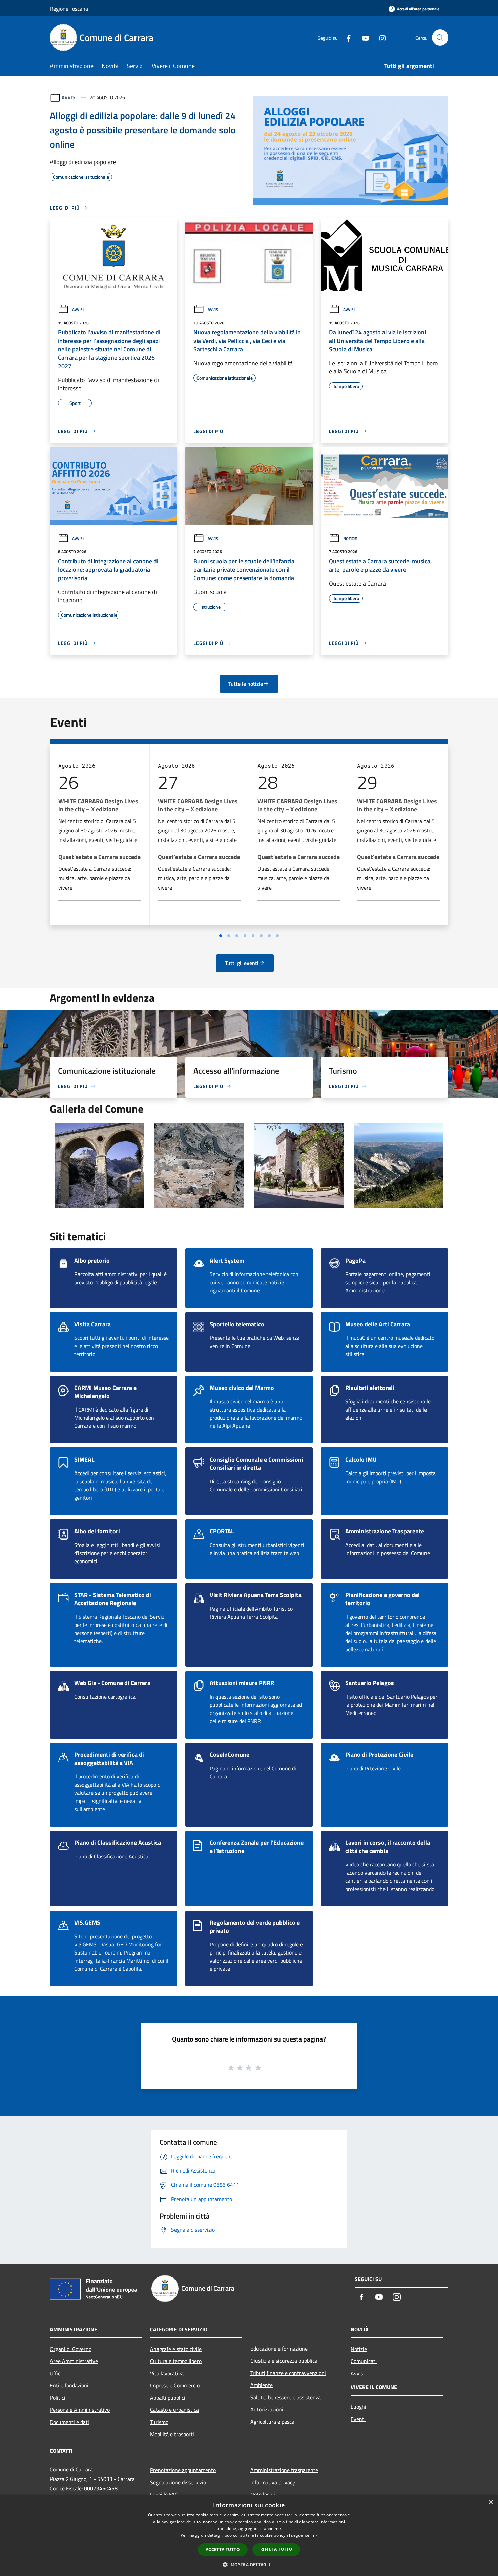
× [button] (490, 2502)
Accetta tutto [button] (223, 2549)
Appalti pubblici (168, 2398)
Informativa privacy (273, 2482)
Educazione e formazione (279, 2349)
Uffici (56, 2373)
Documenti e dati (69, 2422)
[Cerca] (440, 38)
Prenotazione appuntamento (183, 2470)
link (314, 2535)
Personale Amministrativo (80, 2410)
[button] (249, 2564)
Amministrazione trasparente (284, 2470)
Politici (58, 2398)
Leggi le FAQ (164, 2494)
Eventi (358, 2419)
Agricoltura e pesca (272, 2422)
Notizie (350, 538)
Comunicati (364, 2361)
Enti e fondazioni (69, 2385)
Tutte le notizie (246, 684)
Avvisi (69, 97)
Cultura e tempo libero (176, 2361)
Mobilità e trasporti (172, 2434)
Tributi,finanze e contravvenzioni (288, 2373)
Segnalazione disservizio (178, 2482)
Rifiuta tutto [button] (276, 2549)
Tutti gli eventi (242, 963)
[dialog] (249, 2536)
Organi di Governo (71, 2349)
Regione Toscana (69, 9)
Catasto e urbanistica (174, 2410)
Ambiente (262, 2385)
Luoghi (358, 2407)
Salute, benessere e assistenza (286, 2397)
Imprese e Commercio (175, 2385)
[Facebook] (346, 37)
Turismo (159, 2422)
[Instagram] (380, 37)
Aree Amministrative (74, 2361)
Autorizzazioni (267, 2409)
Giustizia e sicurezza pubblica (284, 2361)
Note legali (263, 2494)
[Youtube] (363, 37)
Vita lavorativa (167, 2373)
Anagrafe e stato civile (176, 2349)
